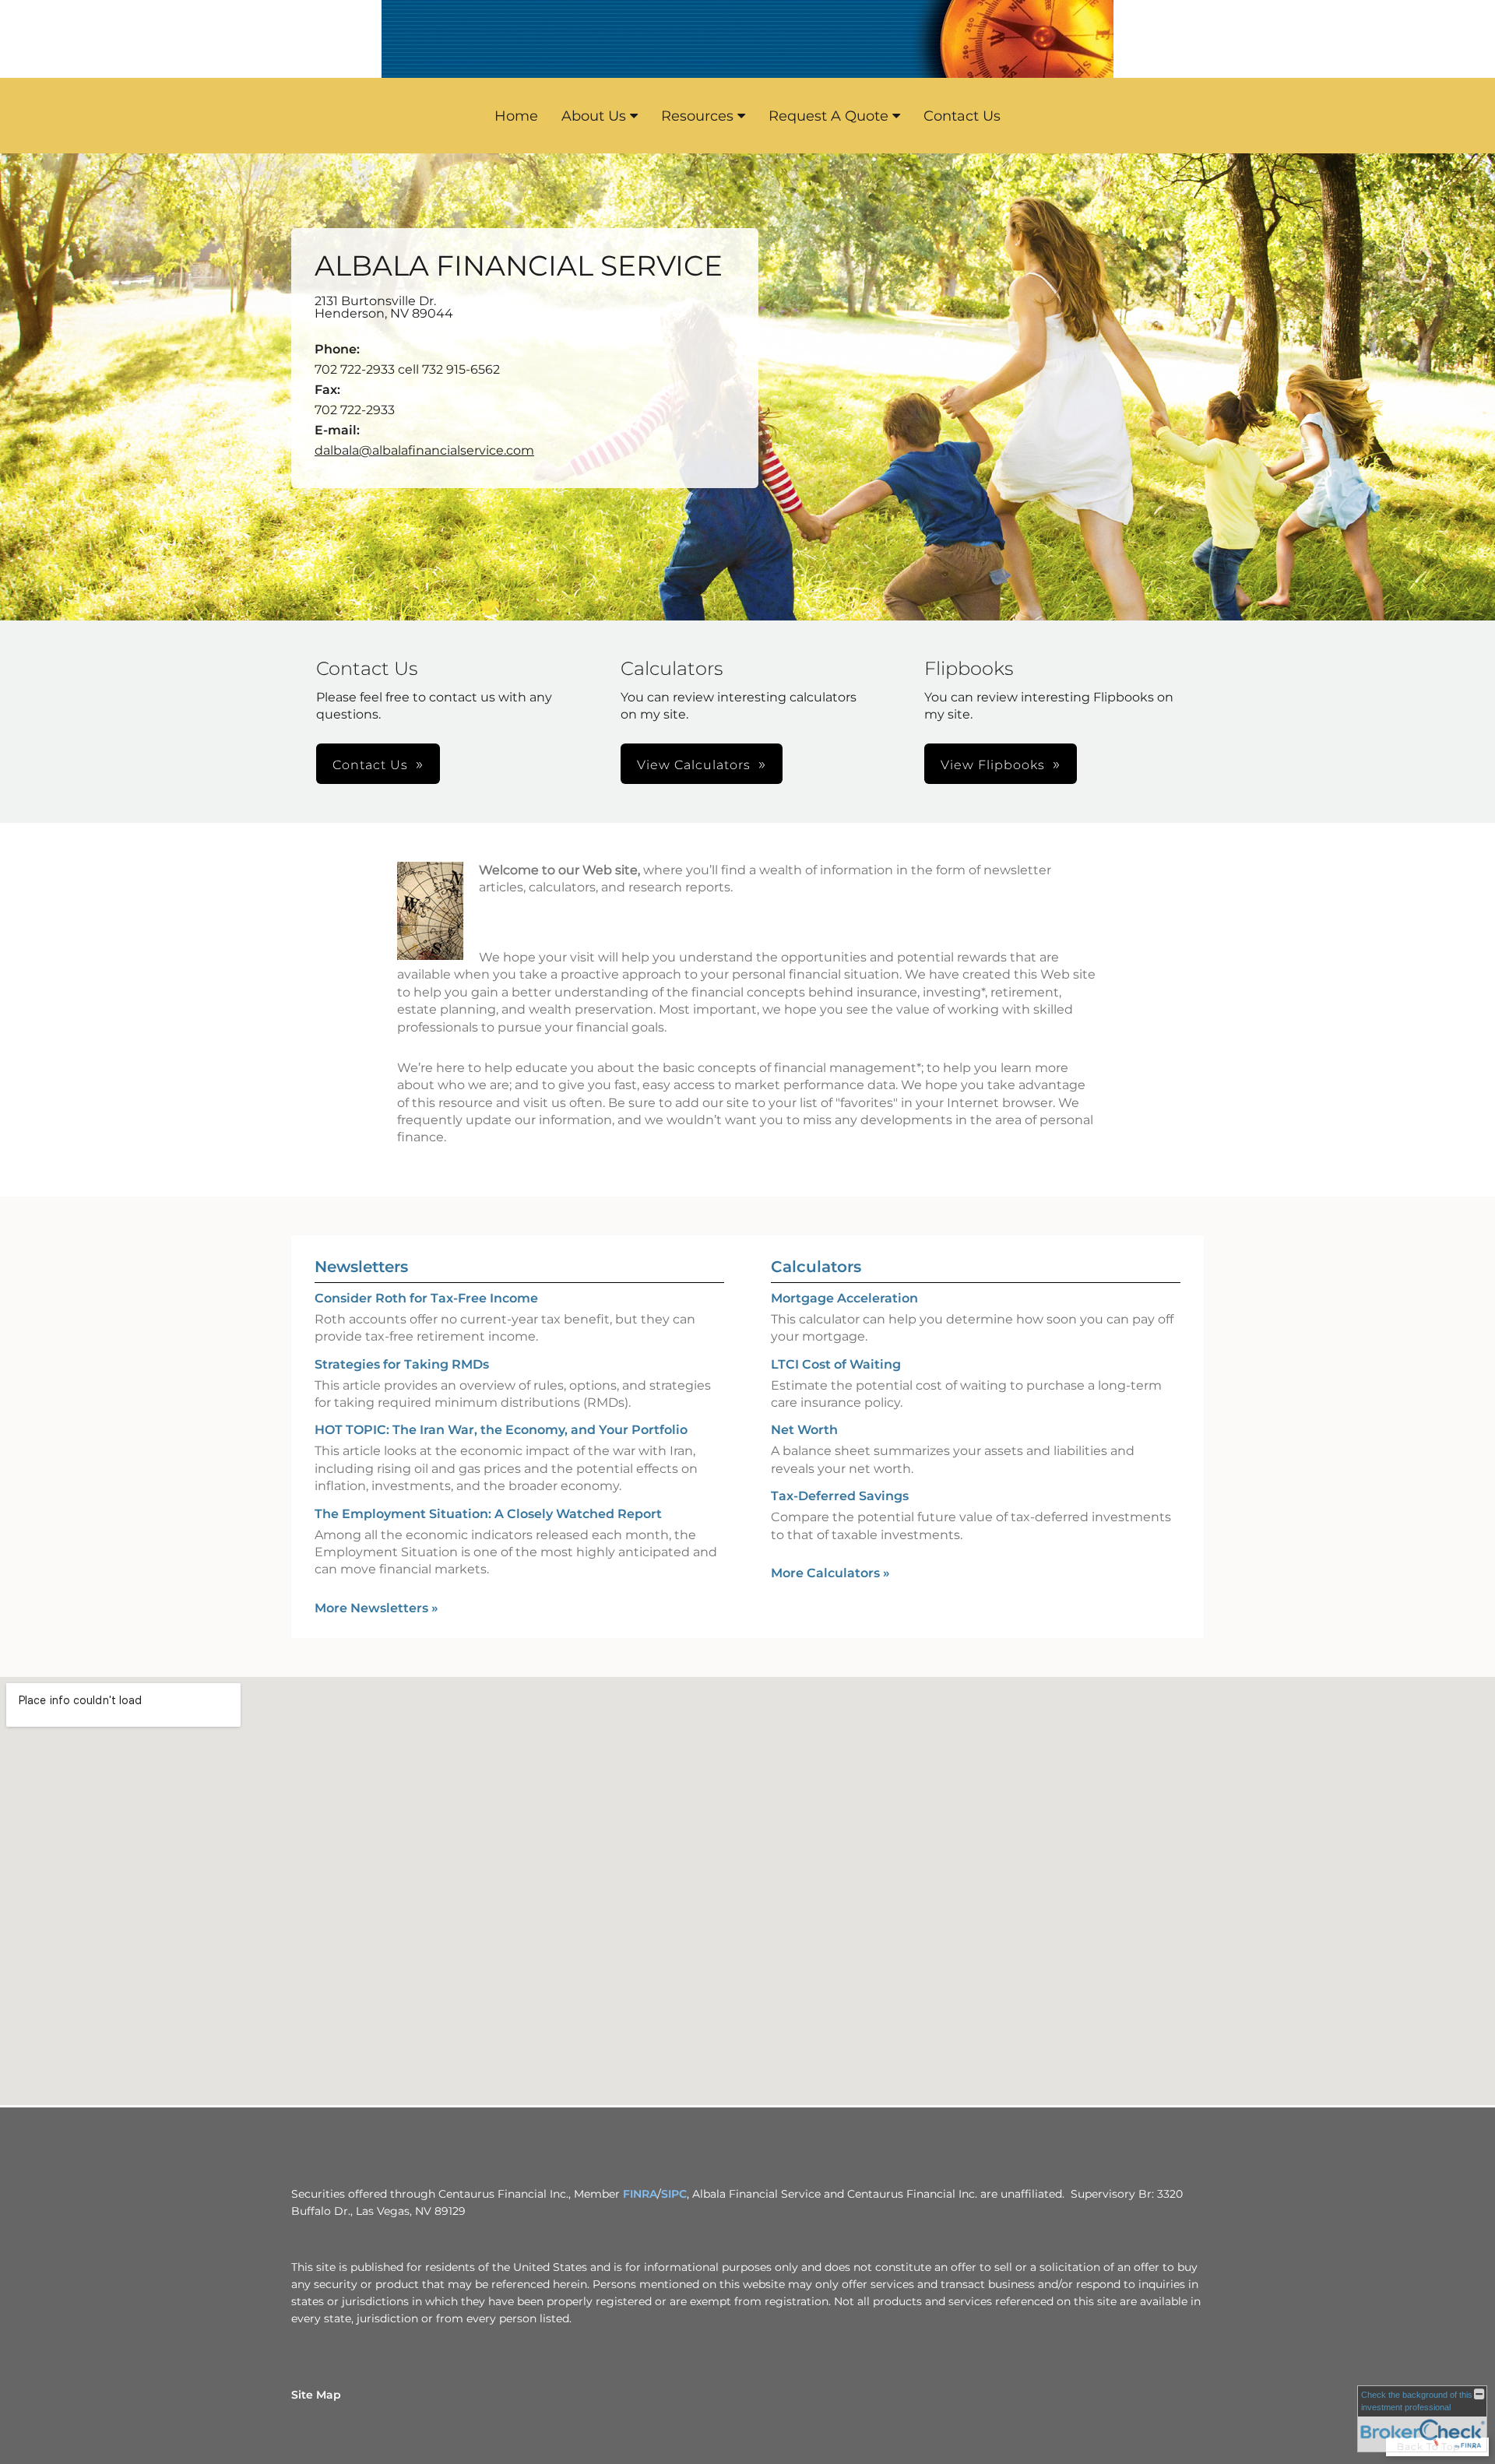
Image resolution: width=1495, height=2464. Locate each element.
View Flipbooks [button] (993, 765)
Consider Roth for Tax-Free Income (426, 1298)
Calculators (816, 1267)
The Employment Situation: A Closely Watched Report (488, 1514)
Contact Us (962, 116)
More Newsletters (376, 1608)
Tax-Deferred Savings (840, 1496)
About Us (594, 116)
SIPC (674, 2194)
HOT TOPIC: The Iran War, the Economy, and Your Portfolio (501, 1430)
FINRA (640, 2194)
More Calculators (830, 1573)
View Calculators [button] (694, 765)
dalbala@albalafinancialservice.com (424, 450)
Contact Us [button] (370, 765)
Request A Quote (828, 116)
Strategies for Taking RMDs (402, 1364)
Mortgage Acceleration (844, 1298)
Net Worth (804, 1430)
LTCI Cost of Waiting (836, 1364)
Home (516, 116)
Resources (697, 116)
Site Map (316, 2395)
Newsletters (361, 1267)
